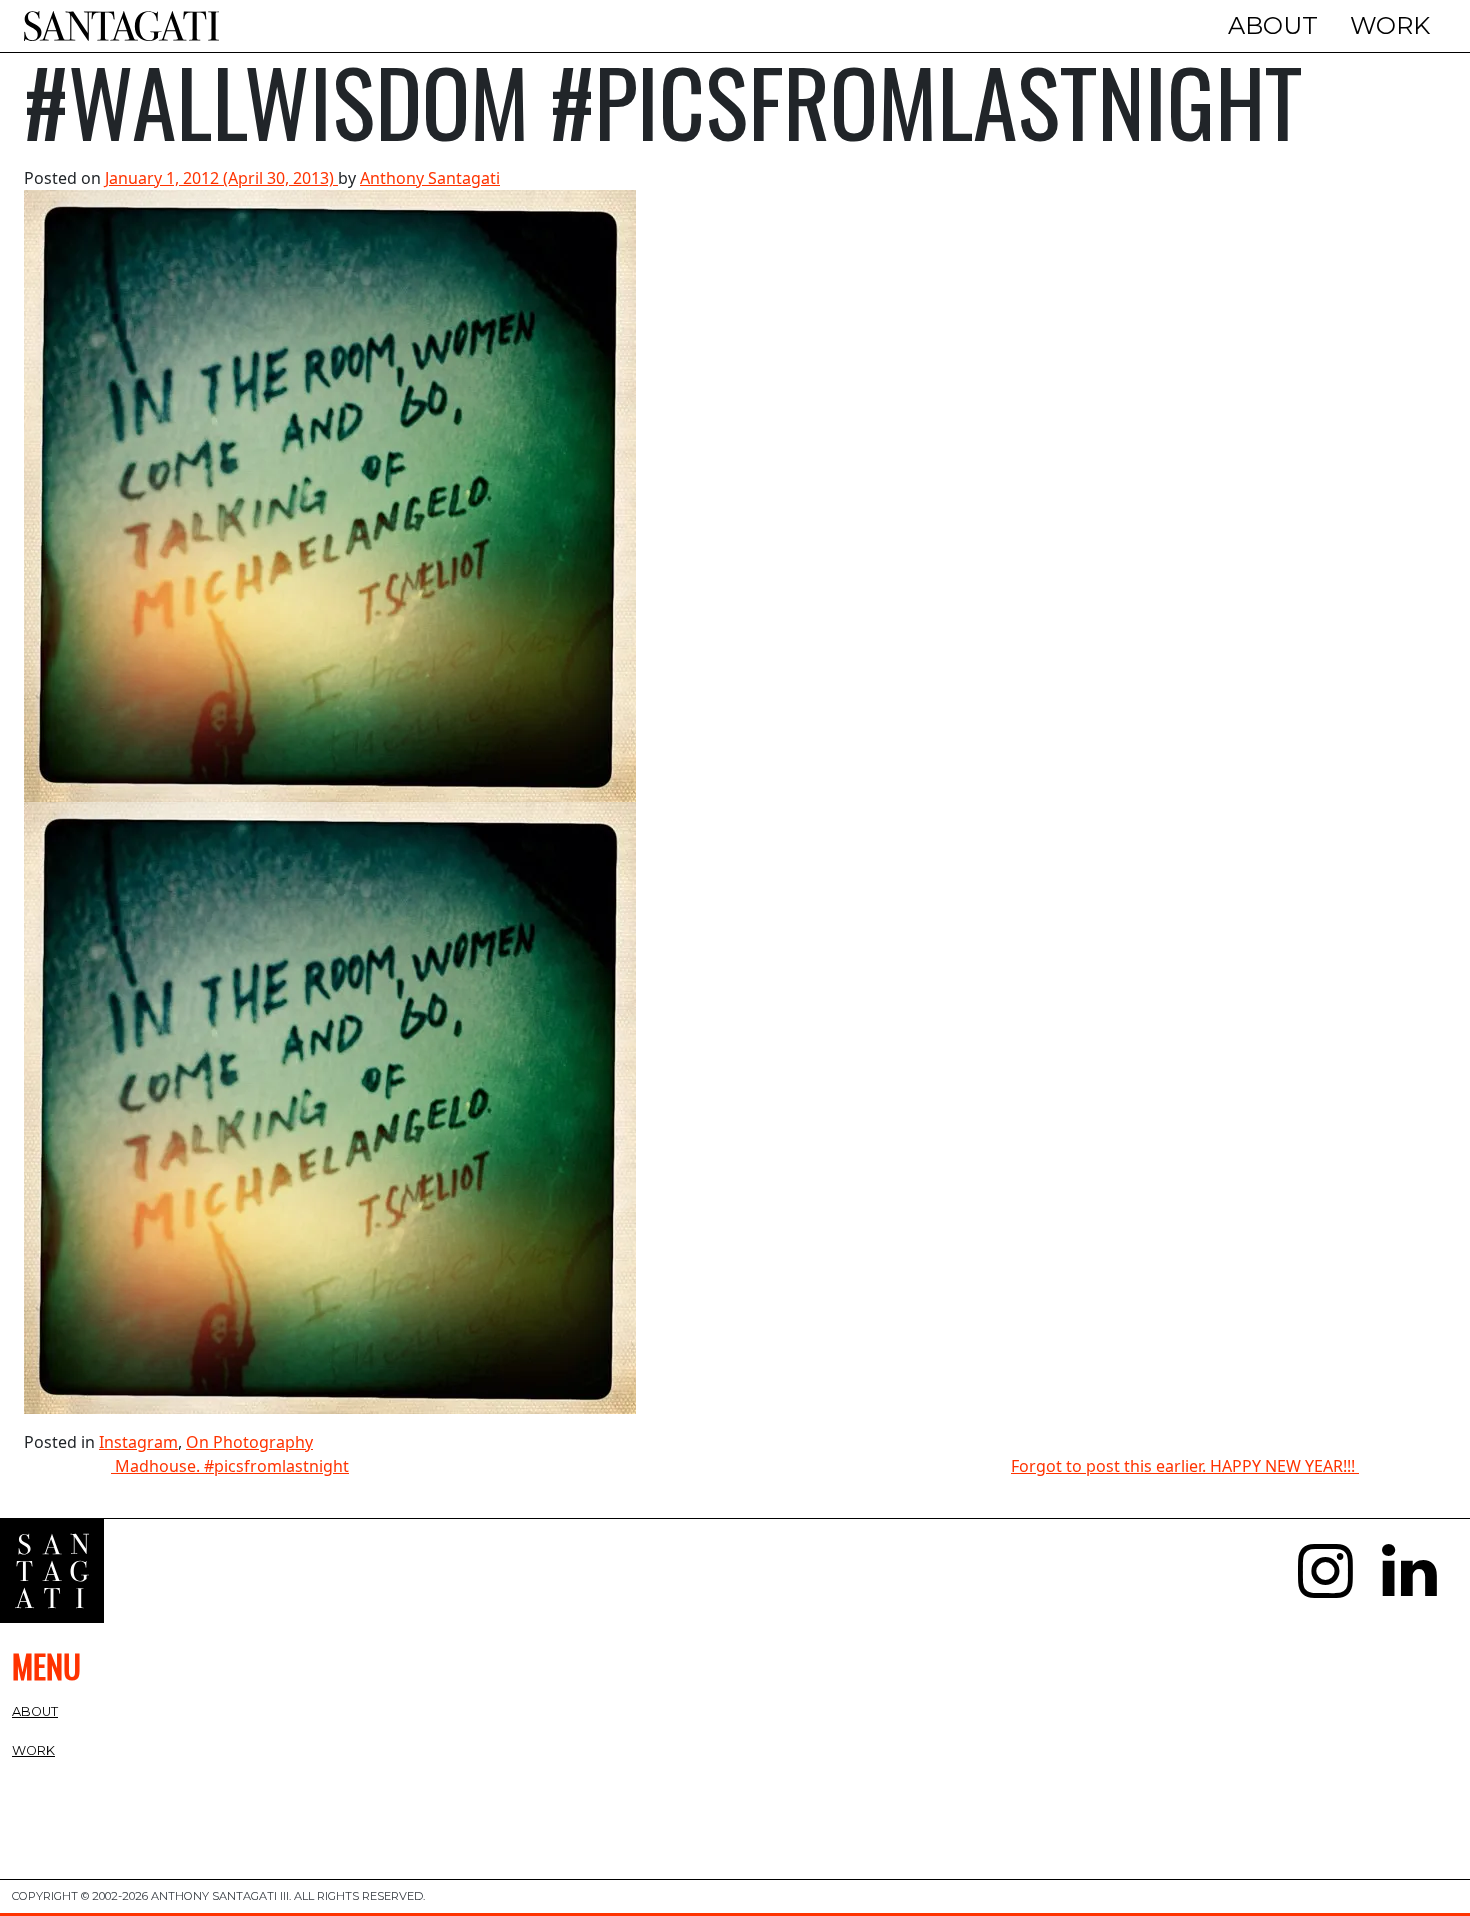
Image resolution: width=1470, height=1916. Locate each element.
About (1273, 25)
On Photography (249, 1442)
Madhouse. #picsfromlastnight (230, 1466)
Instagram (138, 1442)
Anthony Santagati (430, 178)
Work (1390, 25)
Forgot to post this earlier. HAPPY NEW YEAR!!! (1185, 1466)
